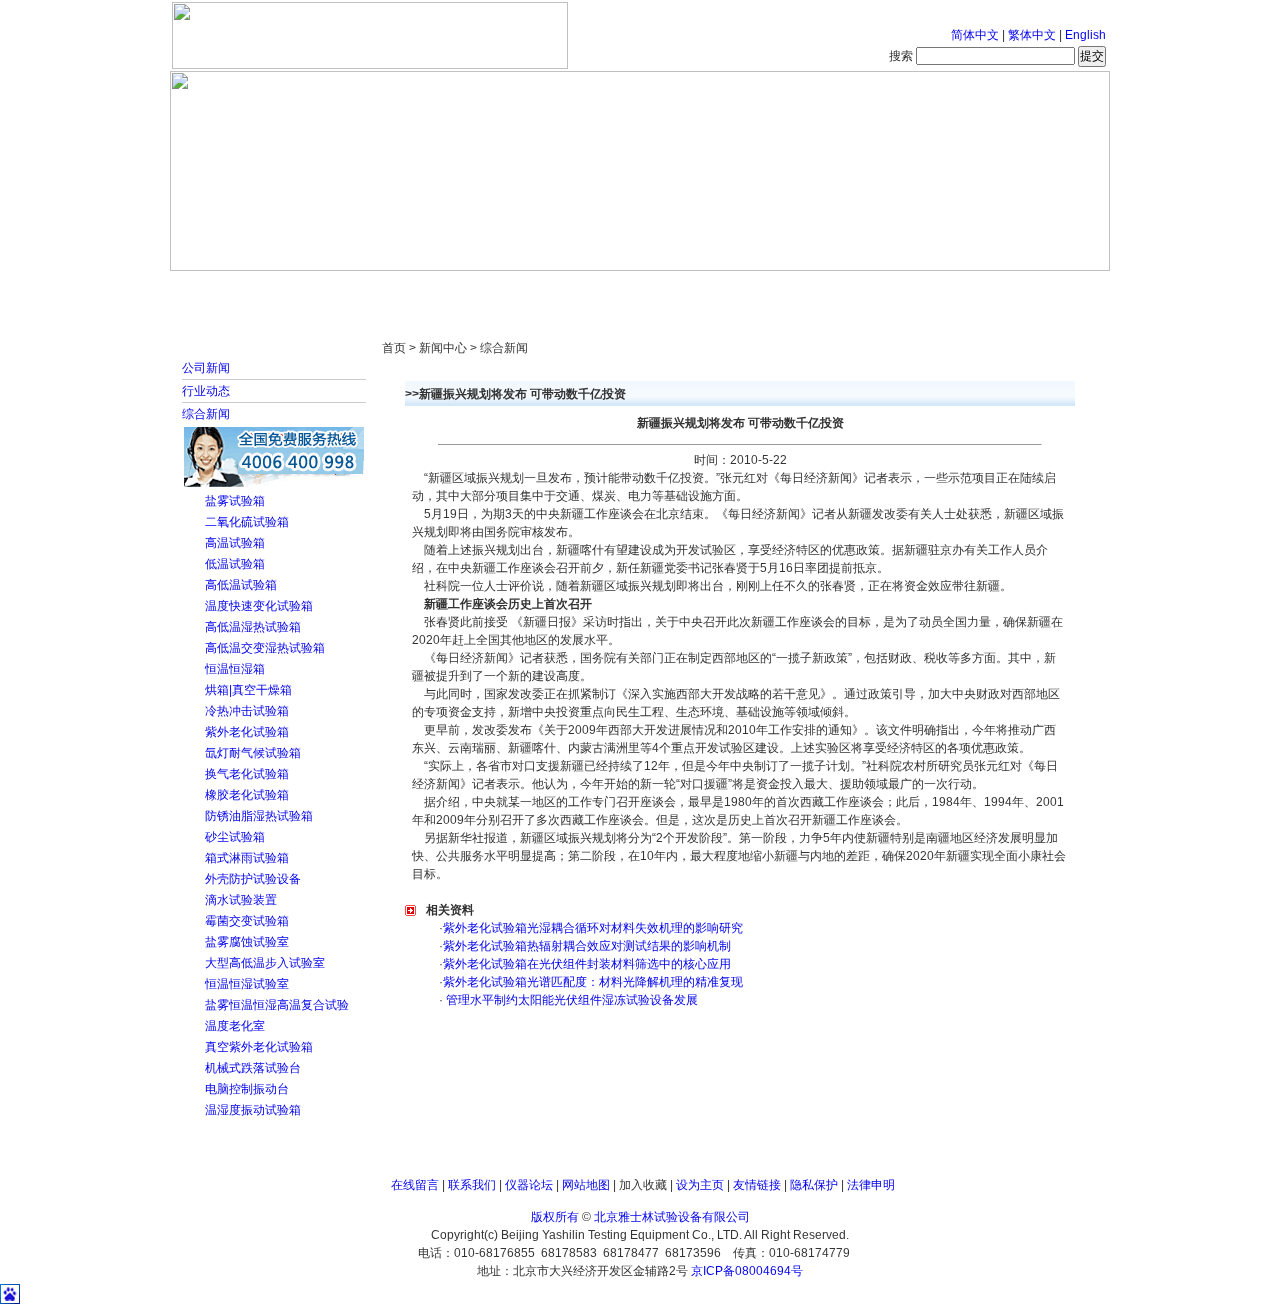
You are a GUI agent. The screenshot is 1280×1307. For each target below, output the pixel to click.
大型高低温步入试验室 (265, 963)
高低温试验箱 (241, 585)
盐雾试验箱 (235, 501)
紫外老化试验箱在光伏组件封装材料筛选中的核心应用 (587, 964)
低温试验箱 (235, 564)
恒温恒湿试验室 (247, 984)
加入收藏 (643, 1185)
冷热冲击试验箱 (247, 711)
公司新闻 (206, 368)
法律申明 (871, 1185)
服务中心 (895, 290)
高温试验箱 (235, 543)
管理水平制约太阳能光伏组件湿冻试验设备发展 (570, 1000)
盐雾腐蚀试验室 (247, 942)
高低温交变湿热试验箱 (265, 648)
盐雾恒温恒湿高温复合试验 (277, 1005)
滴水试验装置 (241, 900)
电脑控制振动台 (247, 1089)
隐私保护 (814, 1185)
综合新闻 (206, 414)
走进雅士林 (345, 290)
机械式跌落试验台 (253, 1068)
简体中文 (975, 35)
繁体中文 (1032, 35)
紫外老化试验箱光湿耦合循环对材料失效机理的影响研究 (593, 928)
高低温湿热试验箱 (253, 627)
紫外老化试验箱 (247, 732)
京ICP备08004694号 (747, 1271)
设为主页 (700, 1185)
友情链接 (757, 1185)
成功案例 (675, 290)
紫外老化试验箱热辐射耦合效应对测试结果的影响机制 (587, 946)
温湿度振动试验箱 (253, 1110)
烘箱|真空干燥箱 (248, 690)
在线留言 (415, 1185)
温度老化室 (235, 1026)
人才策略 (785, 290)
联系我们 (472, 1185)
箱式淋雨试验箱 (247, 858)
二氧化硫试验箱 (247, 522)
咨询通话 (1005, 290)
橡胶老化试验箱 (247, 795)
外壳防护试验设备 (253, 879)
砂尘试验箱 (235, 837)
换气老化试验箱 (247, 774)
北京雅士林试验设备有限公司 (672, 1217)
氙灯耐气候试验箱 (253, 753)
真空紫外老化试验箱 (259, 1047)
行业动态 (206, 391)
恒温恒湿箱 (235, 669)
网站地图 (586, 1185)
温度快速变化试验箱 (259, 606)
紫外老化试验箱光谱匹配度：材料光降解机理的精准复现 (593, 982)
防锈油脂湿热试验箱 (259, 816)
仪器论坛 (529, 1185)
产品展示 (565, 290)
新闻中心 (455, 290)
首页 (235, 290)
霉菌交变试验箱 (247, 921)
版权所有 (555, 1217)
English (1085, 35)
